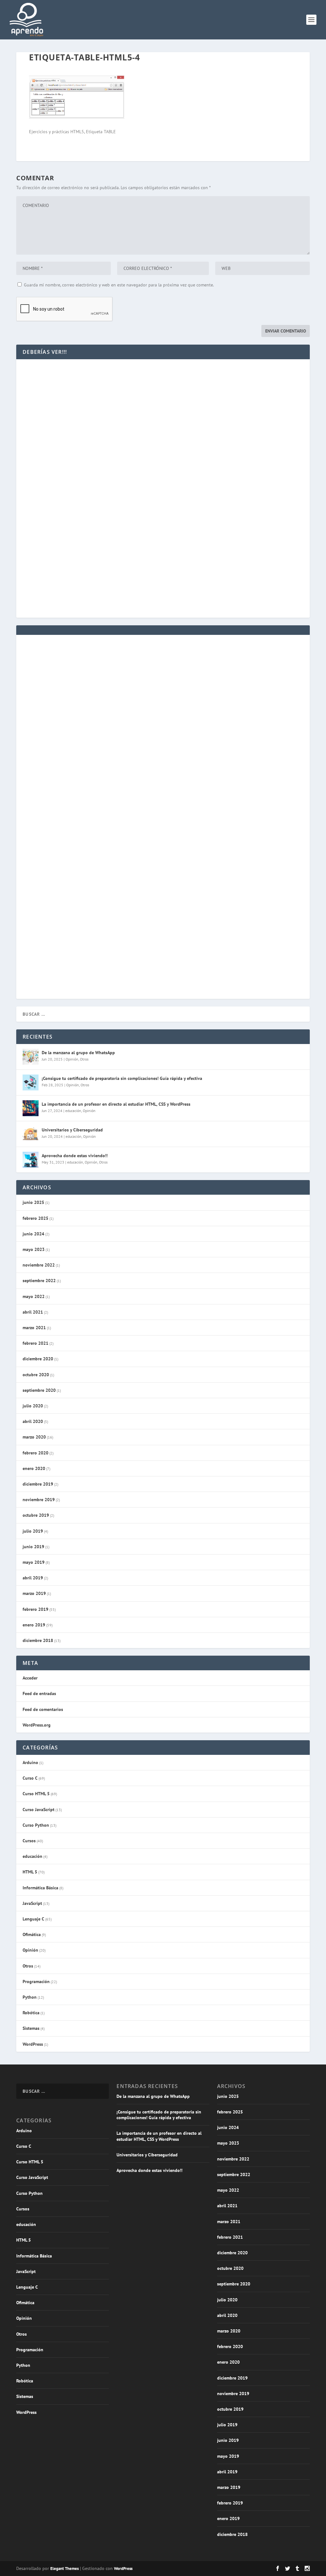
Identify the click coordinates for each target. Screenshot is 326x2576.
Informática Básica (40, 1888)
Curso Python (36, 1825)
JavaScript (32, 1903)
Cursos (29, 1841)
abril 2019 (33, 1578)
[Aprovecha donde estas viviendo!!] (31, 1160)
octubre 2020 (36, 1375)
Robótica (31, 2013)
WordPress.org (37, 1725)
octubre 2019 (36, 1515)
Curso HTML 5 (36, 1794)
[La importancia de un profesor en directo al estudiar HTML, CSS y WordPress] (31, 1108)
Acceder (30, 1678)
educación (73, 1111)
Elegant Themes (64, 2569)
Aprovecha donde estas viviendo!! (75, 1156)
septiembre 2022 (39, 1281)
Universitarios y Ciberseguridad (72, 1130)
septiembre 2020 (39, 1390)
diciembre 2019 (38, 1484)
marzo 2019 (34, 1593)
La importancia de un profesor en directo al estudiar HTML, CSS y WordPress (116, 1104)
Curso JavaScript (39, 1810)
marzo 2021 (34, 1328)
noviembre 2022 (39, 1265)
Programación (36, 1982)
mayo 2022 (34, 1296)
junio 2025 (33, 1202)
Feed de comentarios (43, 1709)
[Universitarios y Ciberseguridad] (31, 1134)
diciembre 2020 (38, 1359)
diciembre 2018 (38, 1640)
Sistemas (31, 2028)
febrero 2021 (35, 1343)
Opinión (72, 1059)
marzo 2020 (34, 1437)
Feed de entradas (39, 1693)
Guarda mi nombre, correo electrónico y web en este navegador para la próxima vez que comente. (119, 285)
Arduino (30, 1762)
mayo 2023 (34, 1249)
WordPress (33, 2044)
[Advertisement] (163, 425)
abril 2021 (33, 1312)
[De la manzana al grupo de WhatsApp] (31, 1057)
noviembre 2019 (39, 1500)
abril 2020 (33, 1421)
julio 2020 (33, 1406)
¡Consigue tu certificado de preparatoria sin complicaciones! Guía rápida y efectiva (122, 1078)
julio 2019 (33, 1531)
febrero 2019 (35, 1609)
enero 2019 (34, 1625)
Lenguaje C (33, 1919)
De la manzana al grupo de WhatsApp (78, 1053)
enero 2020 (34, 1468)
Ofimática (32, 1934)
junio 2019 (33, 1547)
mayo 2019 (34, 1562)
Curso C (30, 1778)
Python (30, 1997)
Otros (84, 1059)
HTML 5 (30, 1872)
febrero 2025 (35, 1218)
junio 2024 (33, 1234)
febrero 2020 (35, 1453)
